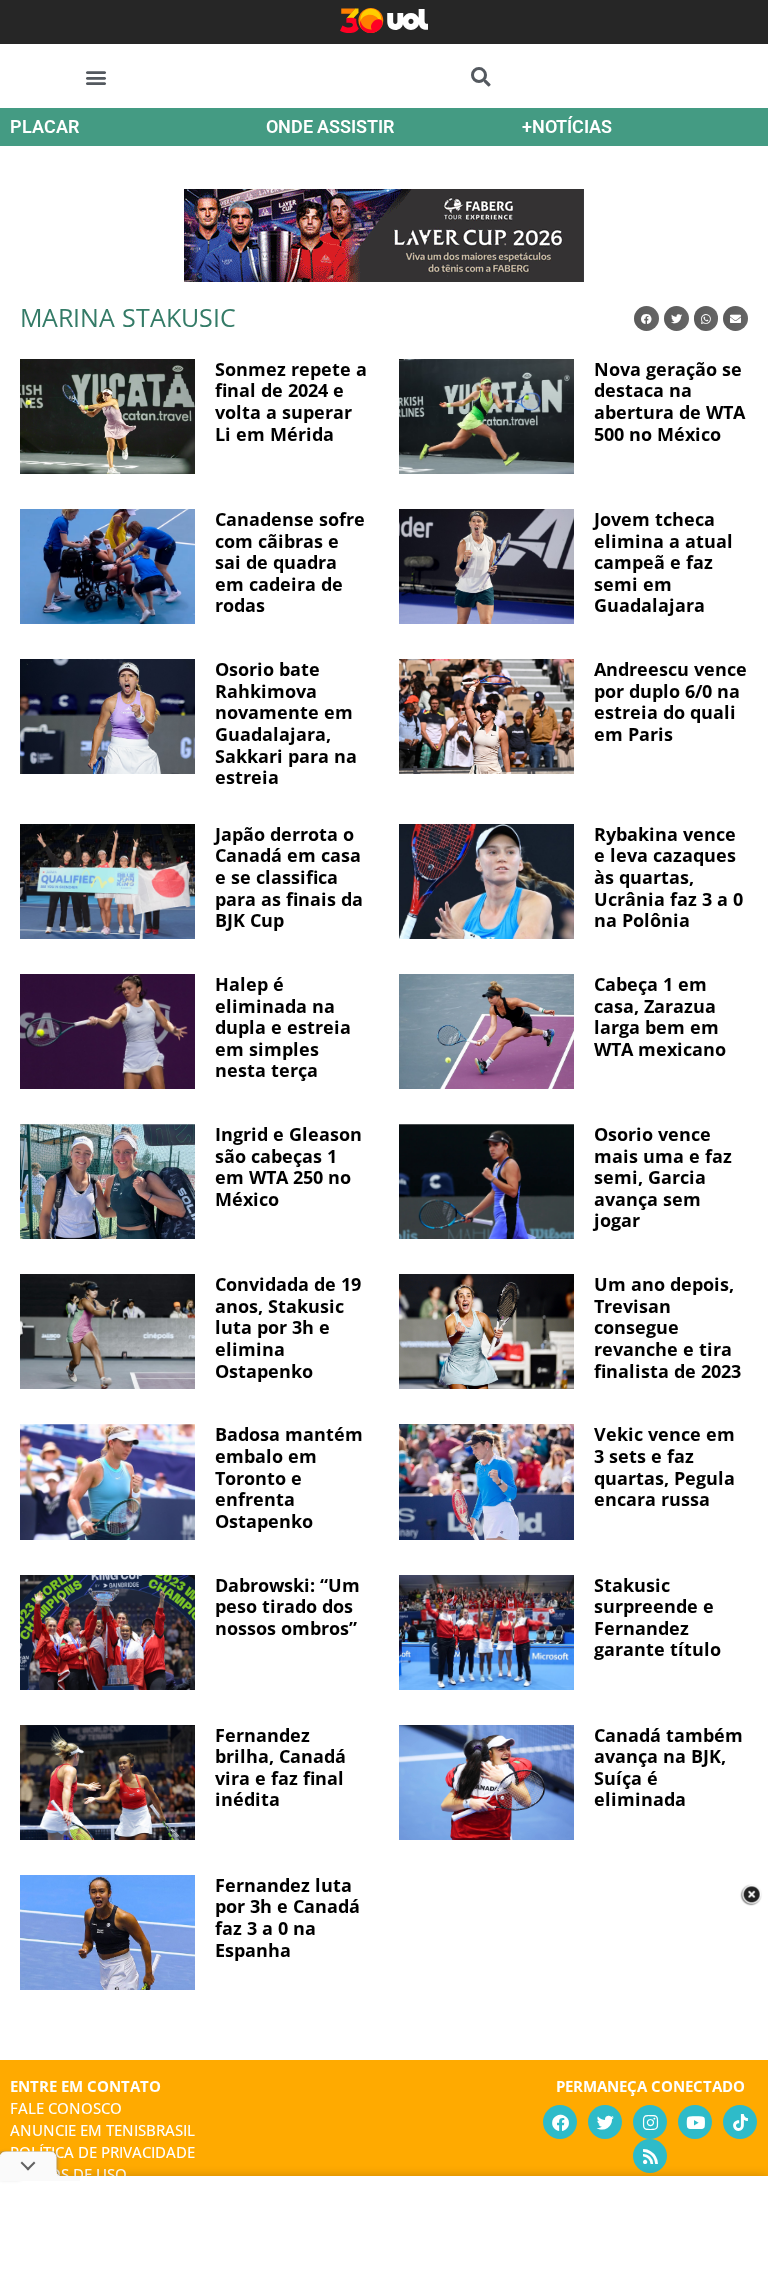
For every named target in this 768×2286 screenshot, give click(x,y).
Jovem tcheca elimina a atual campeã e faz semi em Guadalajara (663, 562)
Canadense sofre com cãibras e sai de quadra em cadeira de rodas (290, 562)
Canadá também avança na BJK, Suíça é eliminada (668, 1767)
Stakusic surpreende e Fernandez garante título (657, 1617)
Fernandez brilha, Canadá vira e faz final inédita (280, 1767)
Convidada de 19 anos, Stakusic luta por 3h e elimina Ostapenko (288, 1327)
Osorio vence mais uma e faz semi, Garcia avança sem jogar (663, 1177)
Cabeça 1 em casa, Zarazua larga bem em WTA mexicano (660, 1016)
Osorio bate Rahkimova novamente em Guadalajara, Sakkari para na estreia (286, 723)
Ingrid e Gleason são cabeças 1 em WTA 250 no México (288, 1166)
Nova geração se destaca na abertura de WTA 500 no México (669, 401)
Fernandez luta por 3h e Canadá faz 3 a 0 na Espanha (287, 1917)
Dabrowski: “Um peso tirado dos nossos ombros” (287, 1606)
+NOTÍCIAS (567, 126)
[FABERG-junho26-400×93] (384, 275)
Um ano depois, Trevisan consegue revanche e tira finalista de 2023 (667, 1327)
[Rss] (650, 2156)
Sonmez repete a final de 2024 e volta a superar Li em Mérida (291, 401)
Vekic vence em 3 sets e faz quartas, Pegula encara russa (664, 1466)
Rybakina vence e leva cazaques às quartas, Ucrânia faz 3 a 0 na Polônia (668, 877)
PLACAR (44, 126)
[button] (96, 76)
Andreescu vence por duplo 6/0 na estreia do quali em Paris (670, 701)
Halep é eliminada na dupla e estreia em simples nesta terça (283, 1027)
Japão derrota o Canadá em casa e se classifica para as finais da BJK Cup (289, 877)
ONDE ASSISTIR (330, 126)
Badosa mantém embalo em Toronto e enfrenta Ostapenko (289, 1477)
